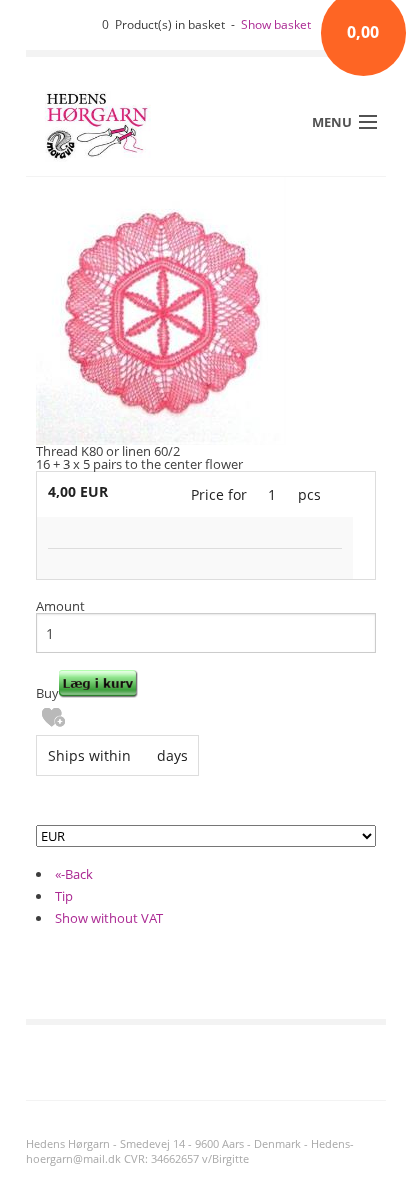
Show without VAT (109, 918)
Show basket (276, 24)
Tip (64, 896)
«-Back (74, 874)
